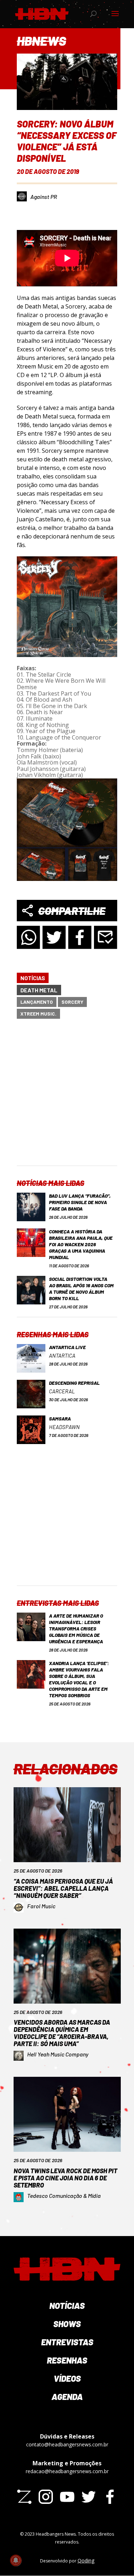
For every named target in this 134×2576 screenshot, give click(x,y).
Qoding (86, 2560)
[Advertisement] (67, 1098)
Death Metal (39, 990)
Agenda (67, 2397)
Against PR (44, 197)
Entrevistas (67, 2342)
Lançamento (37, 1002)
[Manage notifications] (16, 2560)
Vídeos (67, 2378)
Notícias (33, 978)
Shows (67, 2324)
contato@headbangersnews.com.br (67, 2444)
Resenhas (67, 2360)
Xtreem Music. (38, 1014)
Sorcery (72, 1002)
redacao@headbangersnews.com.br (67, 2471)
